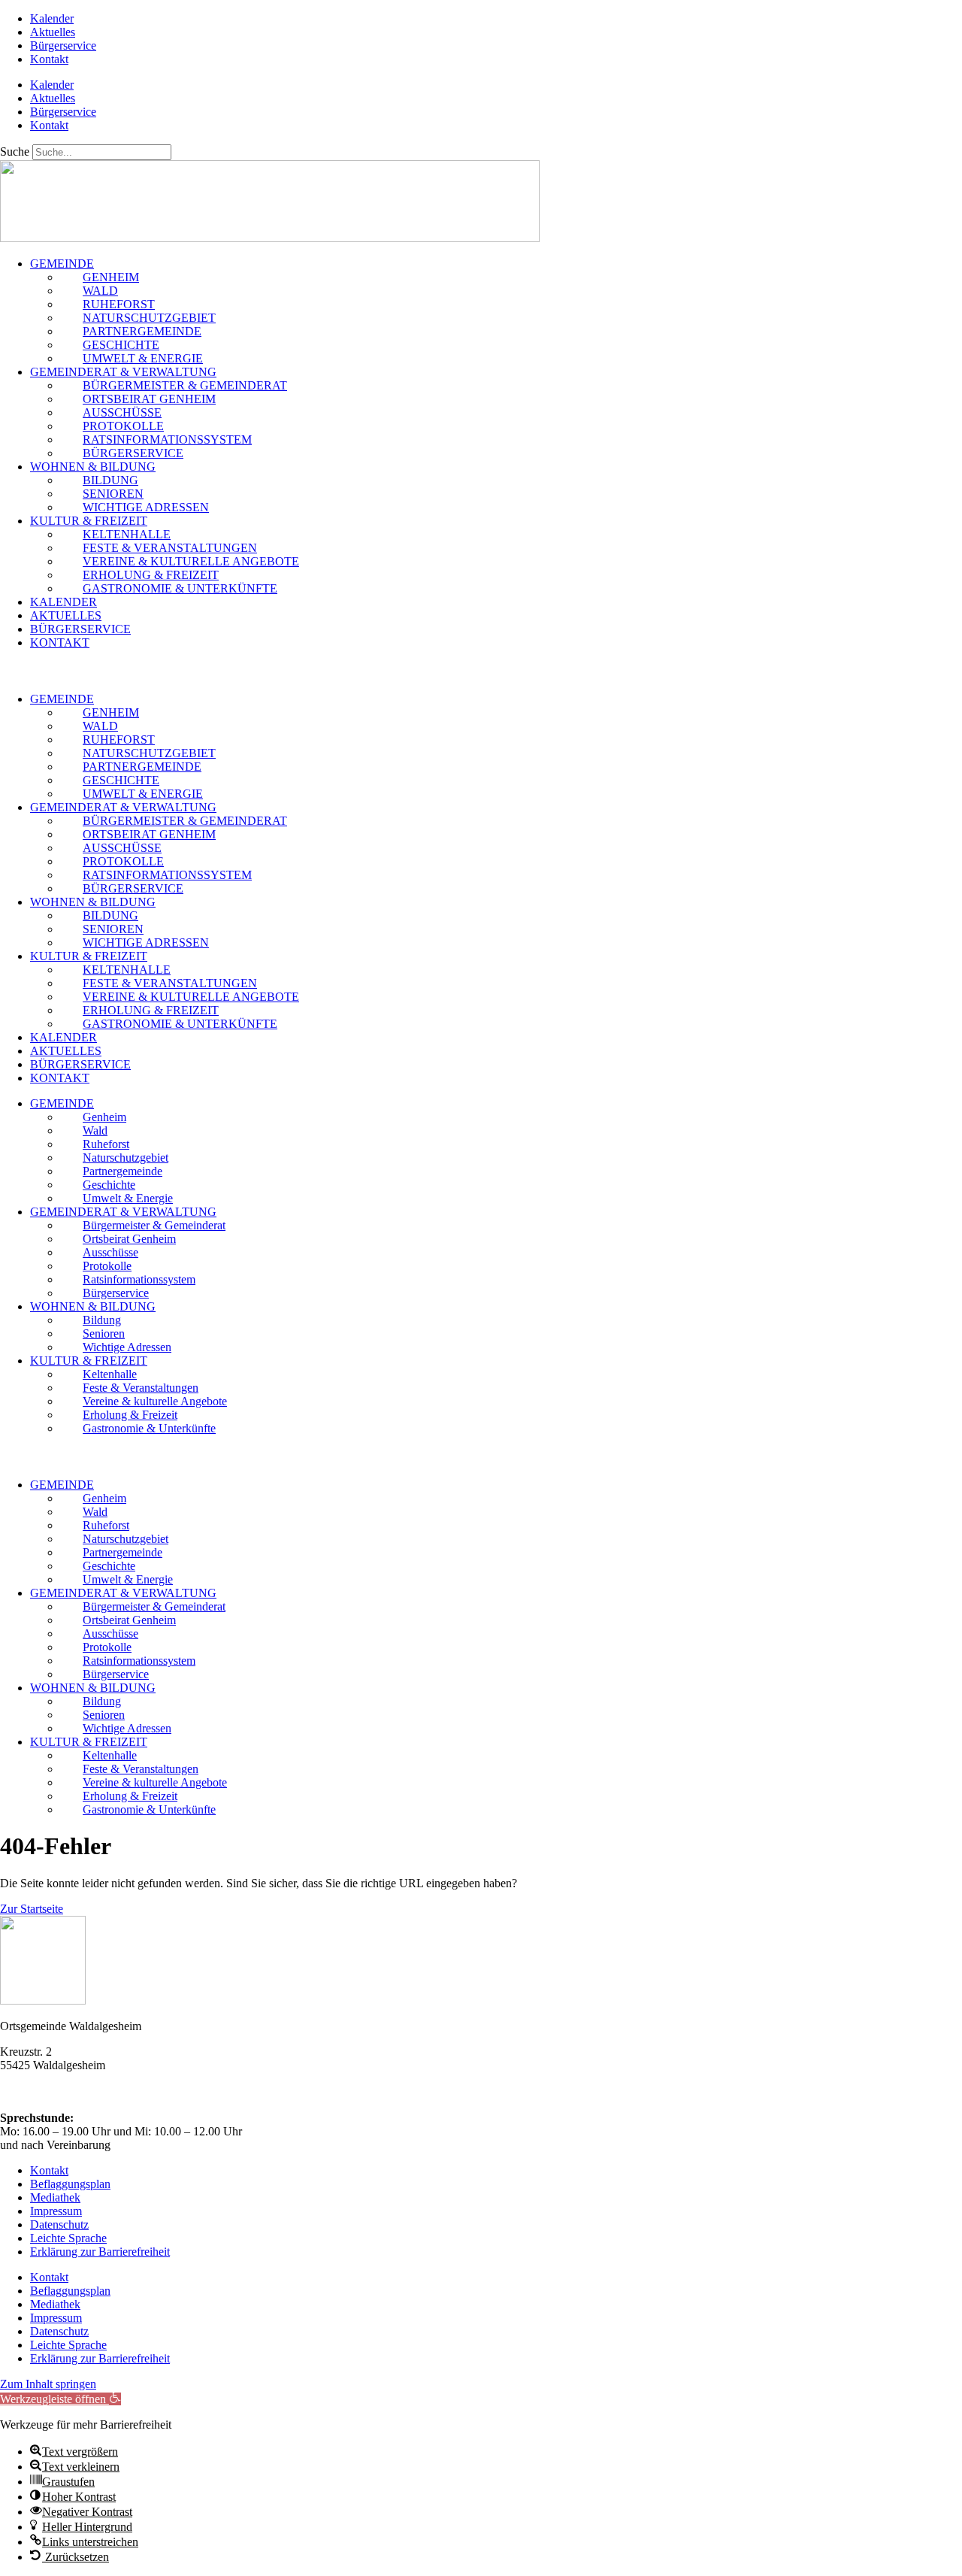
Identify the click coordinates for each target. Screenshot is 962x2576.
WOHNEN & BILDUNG (93, 1306)
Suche (15, 152)
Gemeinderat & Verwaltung (123, 372)
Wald (100, 291)
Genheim (111, 277)
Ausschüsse (122, 412)
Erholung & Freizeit (151, 575)
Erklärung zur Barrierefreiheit (100, 2252)
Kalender (52, 18)
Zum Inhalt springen (48, 2384)
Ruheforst (119, 304)
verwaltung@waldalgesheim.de (75, 2092)
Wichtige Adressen (146, 507)
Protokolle (123, 426)
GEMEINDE (62, 1103)
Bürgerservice (63, 45)
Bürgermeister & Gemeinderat (185, 385)
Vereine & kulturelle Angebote (191, 561)
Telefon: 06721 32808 (53, 2079)
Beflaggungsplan (70, 2184)
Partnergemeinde (142, 331)
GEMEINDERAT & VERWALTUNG (123, 1212)
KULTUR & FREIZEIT (89, 1361)
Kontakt (49, 59)
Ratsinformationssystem (167, 439)
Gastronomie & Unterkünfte (180, 588)
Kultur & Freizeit (89, 521)
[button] (481, 671)
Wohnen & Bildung (93, 467)
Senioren (113, 494)
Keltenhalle (127, 534)
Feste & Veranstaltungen (170, 548)
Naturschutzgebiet (149, 318)
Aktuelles (53, 32)
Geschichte (121, 345)
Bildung (110, 480)
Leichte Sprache (68, 2238)
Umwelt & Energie (143, 358)
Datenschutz (59, 2224)
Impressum (56, 2211)
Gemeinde (62, 264)
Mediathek (55, 2197)
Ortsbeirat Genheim (149, 399)
